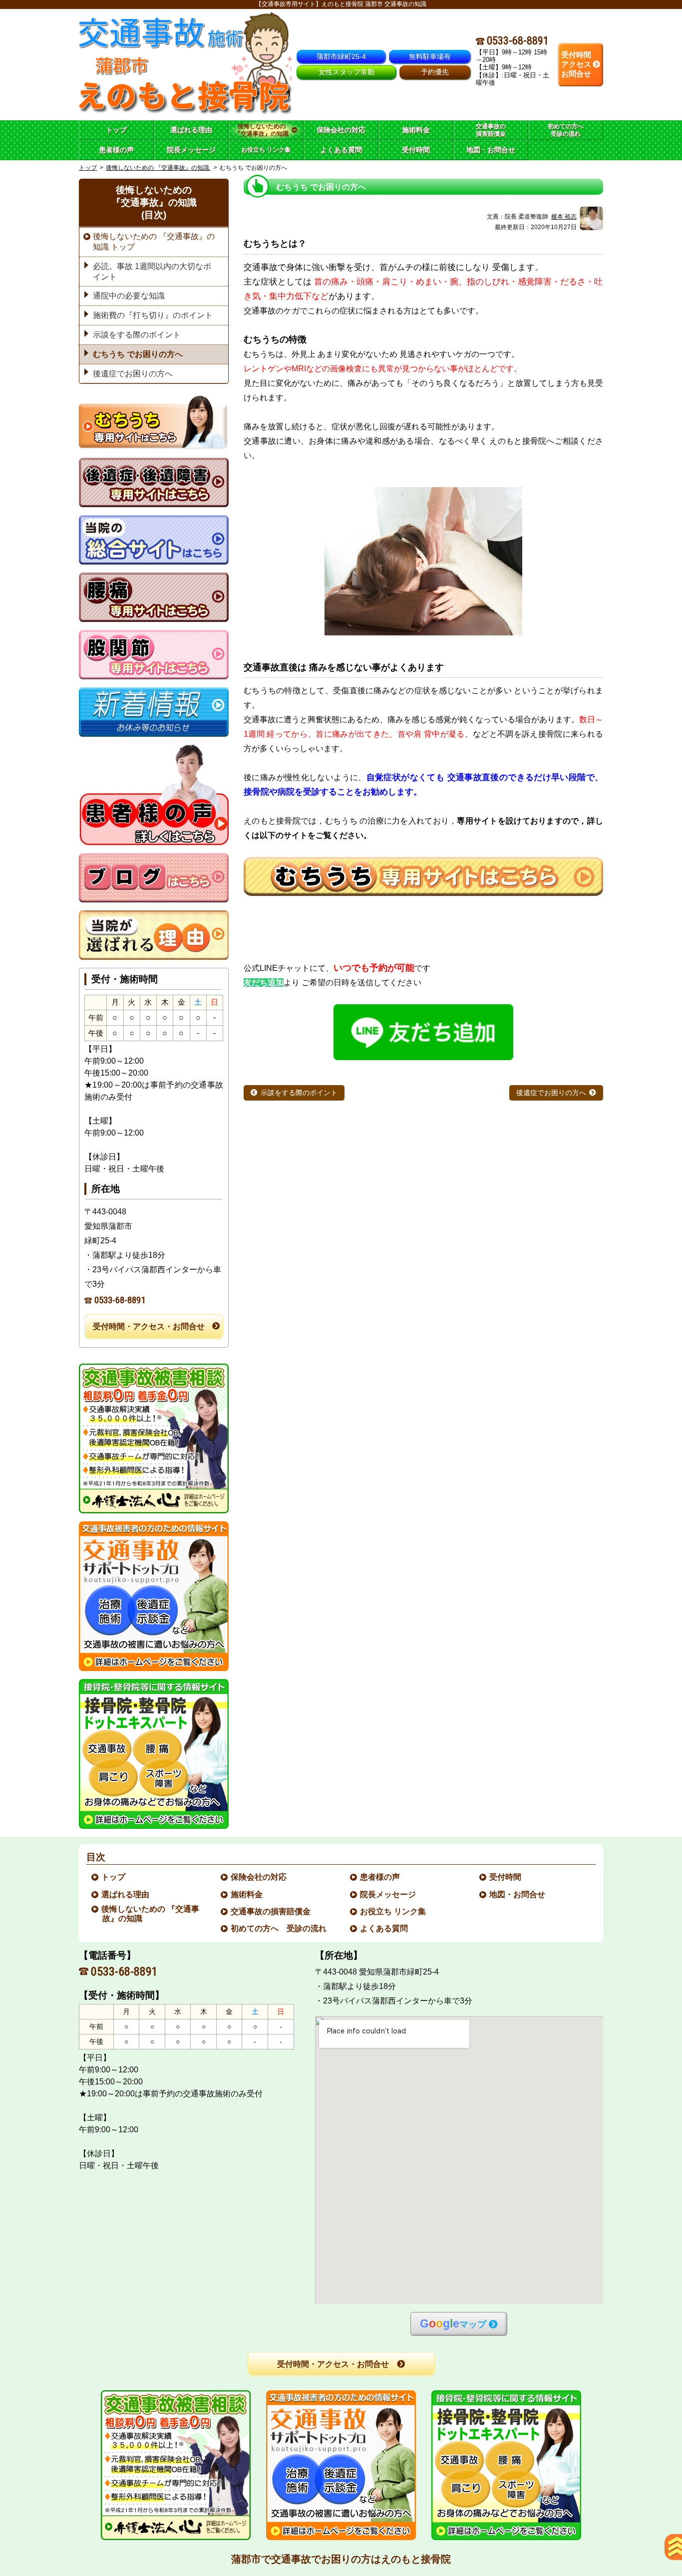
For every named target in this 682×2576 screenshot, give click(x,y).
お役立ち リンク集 (393, 1911)
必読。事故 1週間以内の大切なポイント (152, 272)
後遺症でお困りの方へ (551, 1093)
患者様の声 (380, 1877)
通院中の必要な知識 (129, 296)
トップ (116, 130)
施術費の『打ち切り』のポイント (153, 315)
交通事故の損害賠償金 (271, 1911)
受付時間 (506, 1877)
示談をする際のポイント (299, 1093)
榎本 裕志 (564, 217)
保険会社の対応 (259, 1877)
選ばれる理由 (126, 1894)
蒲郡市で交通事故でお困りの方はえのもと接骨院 (341, 2559)
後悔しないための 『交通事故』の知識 (158, 168)
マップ (453, 2324)
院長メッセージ (388, 1894)
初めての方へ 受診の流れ (279, 1928)
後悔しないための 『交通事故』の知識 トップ (154, 242)
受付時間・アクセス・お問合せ (149, 1326)
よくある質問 (384, 1928)
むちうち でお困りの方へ (138, 354)
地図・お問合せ (518, 1894)
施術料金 (247, 1894)
